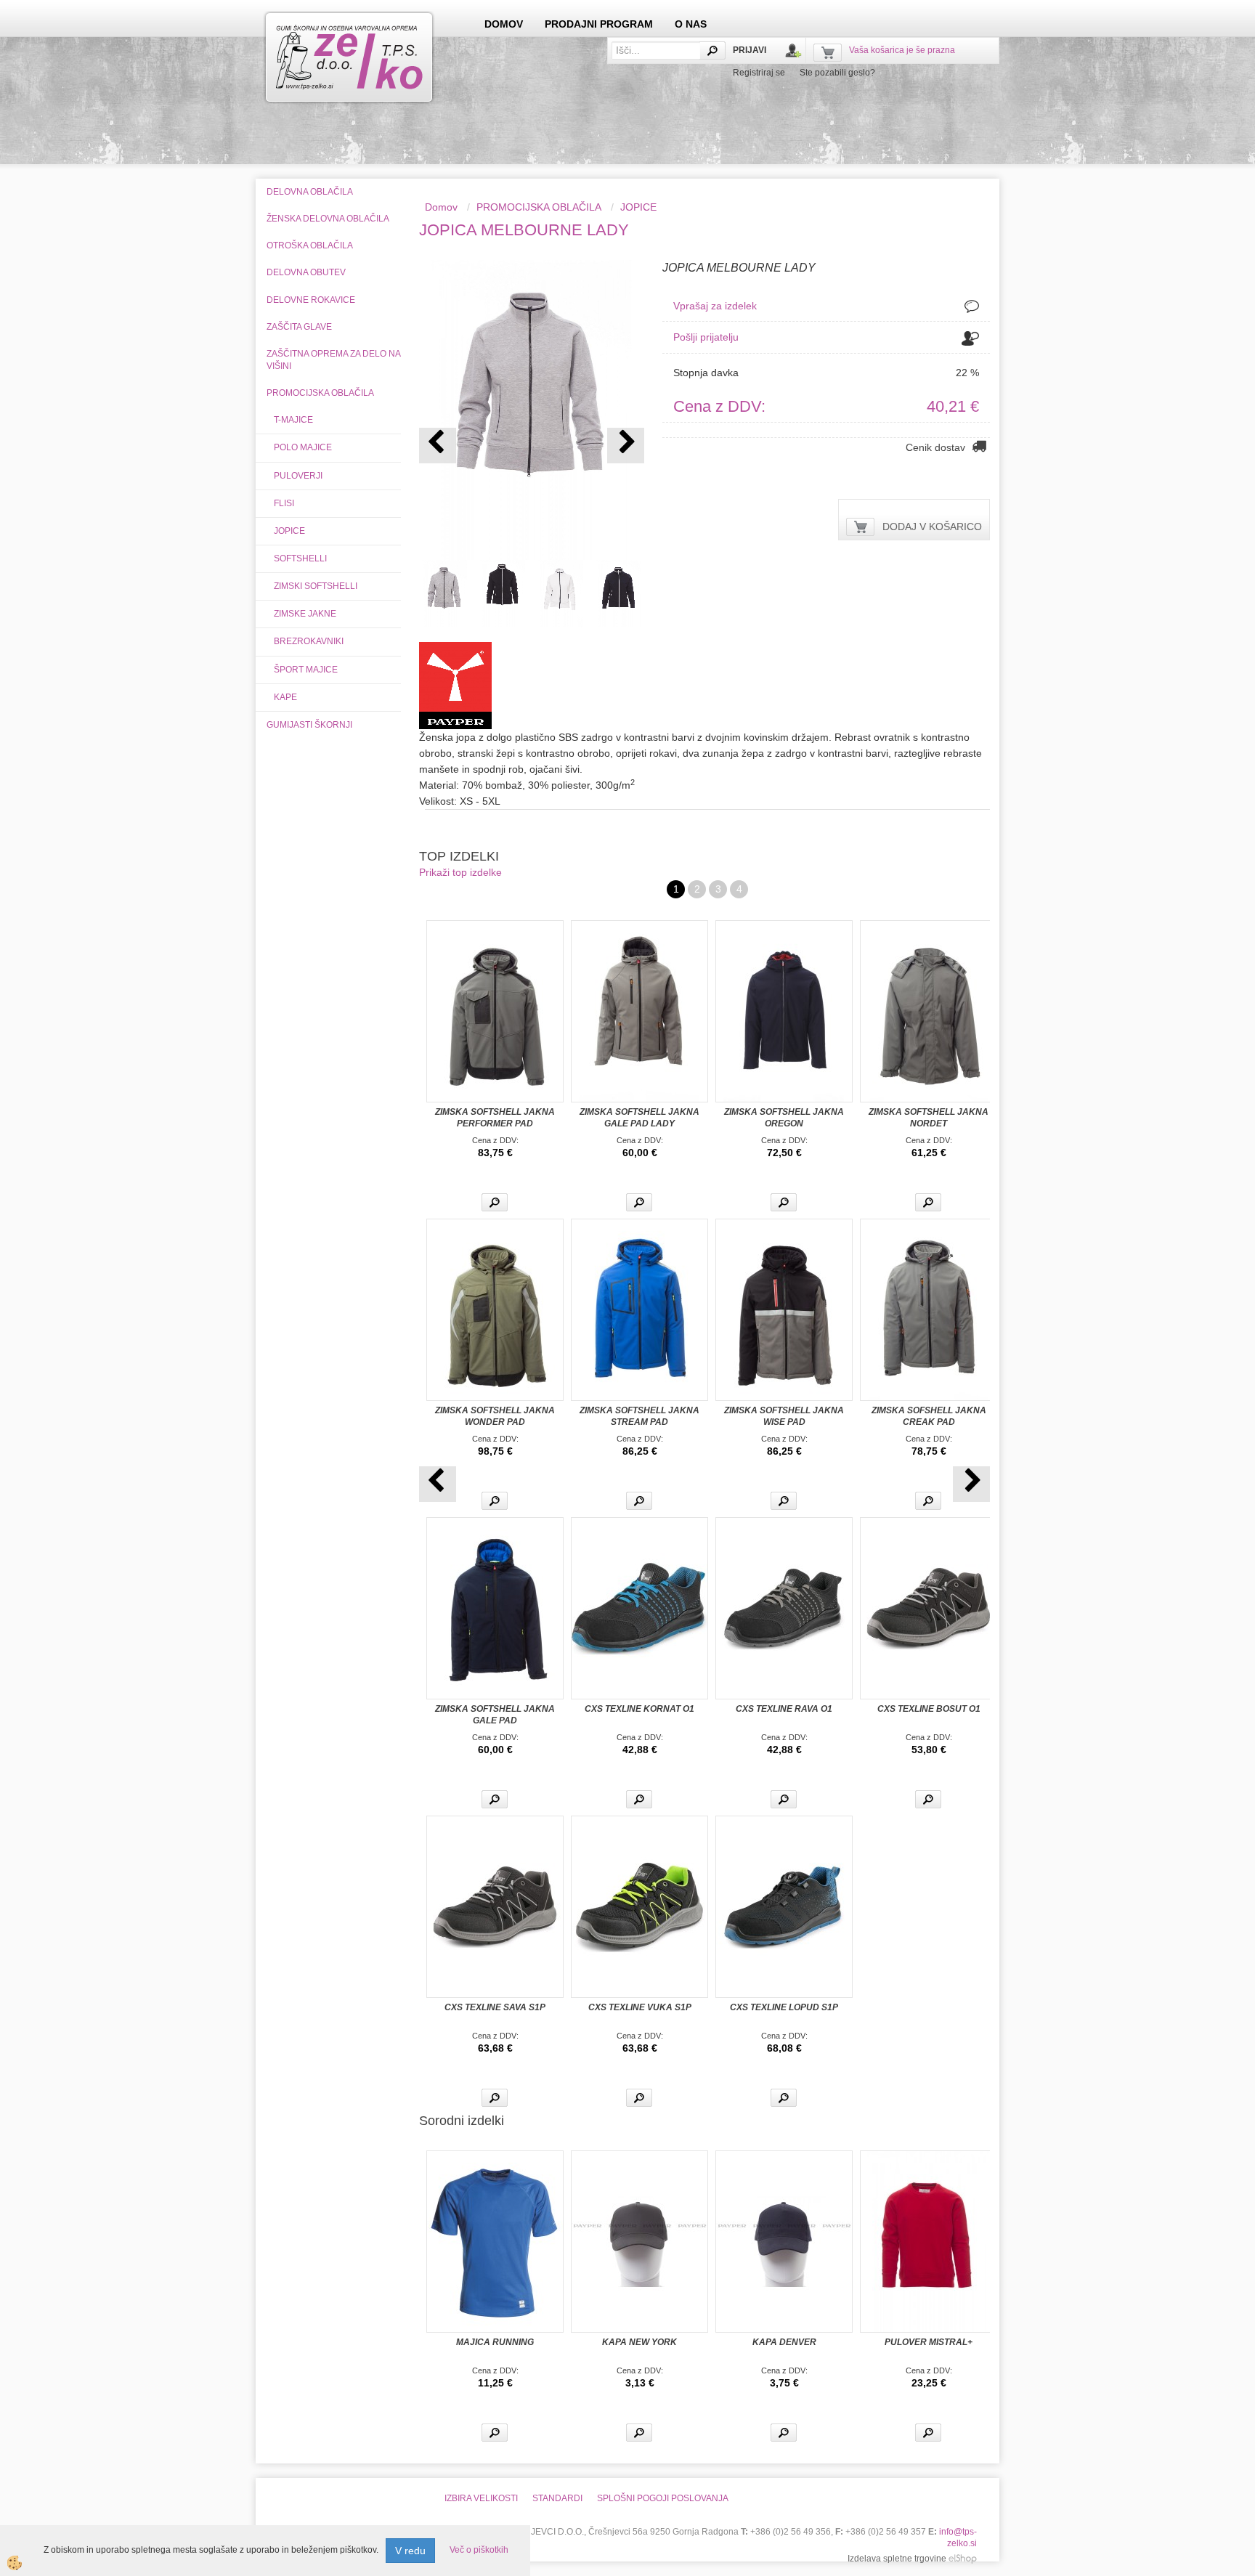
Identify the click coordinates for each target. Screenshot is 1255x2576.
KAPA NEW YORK (639, 2342)
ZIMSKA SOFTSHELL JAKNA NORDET (929, 1118)
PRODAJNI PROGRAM (599, 24)
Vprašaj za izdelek (715, 306)
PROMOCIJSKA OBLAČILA (539, 207)
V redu (410, 2551)
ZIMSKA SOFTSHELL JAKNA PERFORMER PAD (495, 1118)
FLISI (284, 503)
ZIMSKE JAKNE (305, 614)
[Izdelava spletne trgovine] (963, 2559)
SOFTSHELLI (300, 558)
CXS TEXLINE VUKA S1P (640, 2007)
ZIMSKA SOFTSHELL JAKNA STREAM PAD (639, 1416)
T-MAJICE (293, 420)
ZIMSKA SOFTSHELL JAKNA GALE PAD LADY (639, 1118)
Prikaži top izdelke (460, 872)
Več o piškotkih (479, 2550)
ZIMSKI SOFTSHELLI (316, 586)
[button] (626, 446)
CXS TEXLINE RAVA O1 (784, 1709)
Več (495, 1202)
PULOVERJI (298, 476)
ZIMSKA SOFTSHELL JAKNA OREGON (784, 1118)
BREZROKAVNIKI (309, 641)
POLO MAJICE (303, 447)
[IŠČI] (712, 50)
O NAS (691, 24)
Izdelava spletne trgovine (897, 2559)
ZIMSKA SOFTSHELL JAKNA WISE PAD (784, 1416)
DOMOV (504, 24)
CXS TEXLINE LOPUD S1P (784, 2007)
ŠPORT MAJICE (306, 670)
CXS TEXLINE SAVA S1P (495, 2007)
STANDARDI (557, 2498)
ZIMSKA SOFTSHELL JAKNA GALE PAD (495, 1715)
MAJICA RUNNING (495, 2342)
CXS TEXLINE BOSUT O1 (929, 1709)
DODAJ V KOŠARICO (932, 527)
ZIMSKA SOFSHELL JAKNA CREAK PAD (929, 1416)
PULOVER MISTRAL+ (929, 2342)
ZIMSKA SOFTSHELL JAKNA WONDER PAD (495, 1416)
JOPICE (289, 531)
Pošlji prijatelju (706, 337)
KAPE (285, 697)
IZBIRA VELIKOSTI (481, 2498)
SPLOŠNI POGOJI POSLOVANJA (663, 2498)
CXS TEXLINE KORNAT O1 (639, 1709)
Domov (441, 207)
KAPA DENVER (784, 2342)
